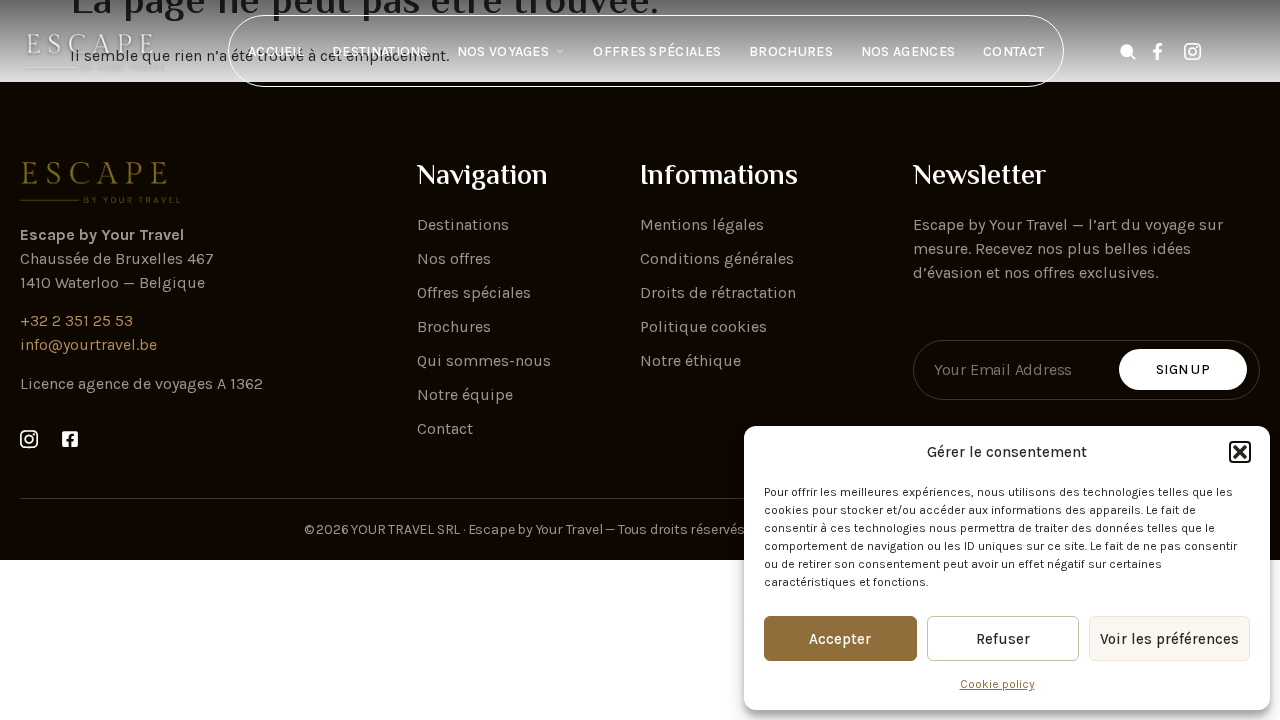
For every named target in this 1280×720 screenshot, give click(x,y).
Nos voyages (503, 51)
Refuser (1003, 639)
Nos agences (908, 51)
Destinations (380, 51)
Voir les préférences (1169, 639)
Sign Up (1183, 369)
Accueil (276, 51)
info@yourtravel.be (88, 344)
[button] (1240, 452)
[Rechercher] (1127, 51)
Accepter (840, 639)
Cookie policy (997, 684)
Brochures (791, 51)
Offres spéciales (657, 51)
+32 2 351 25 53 (76, 320)
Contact (1013, 51)
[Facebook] (1162, 51)
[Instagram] (1197, 51)
